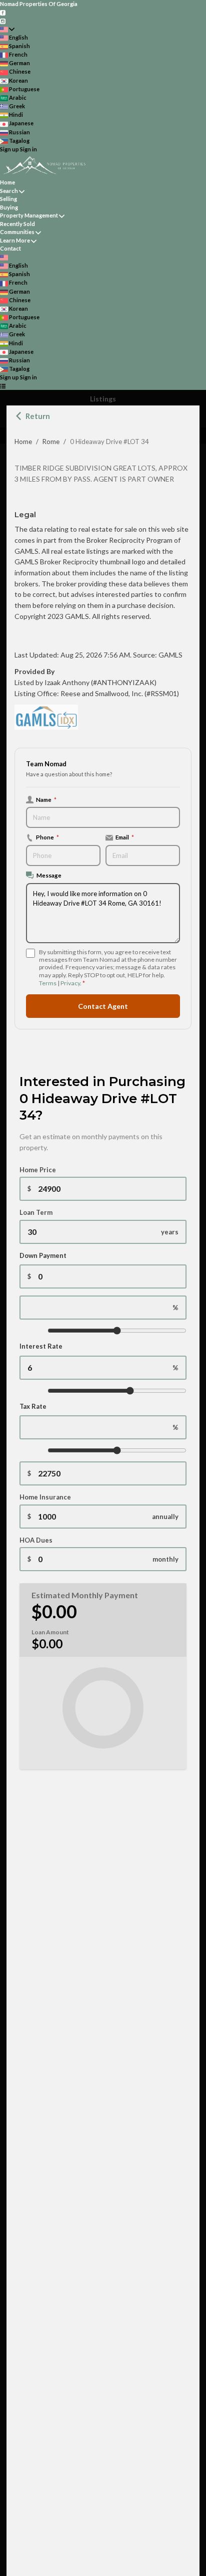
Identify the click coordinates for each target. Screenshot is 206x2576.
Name (46, 799)
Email (125, 837)
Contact (10, 248)
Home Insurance (45, 1497)
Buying (9, 207)
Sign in (28, 149)
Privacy (70, 983)
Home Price (38, 1170)
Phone (47, 837)
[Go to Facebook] (3, 12)
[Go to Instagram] (3, 20)
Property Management (29, 215)
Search (9, 191)
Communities (17, 232)
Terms (48, 983)
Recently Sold (17, 224)
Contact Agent (103, 1006)
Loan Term (36, 1212)
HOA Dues (36, 1540)
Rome (51, 442)
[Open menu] (3, 386)
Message (49, 875)
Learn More (15, 240)
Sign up (9, 149)
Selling (8, 199)
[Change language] (7, 29)
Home (23, 442)
